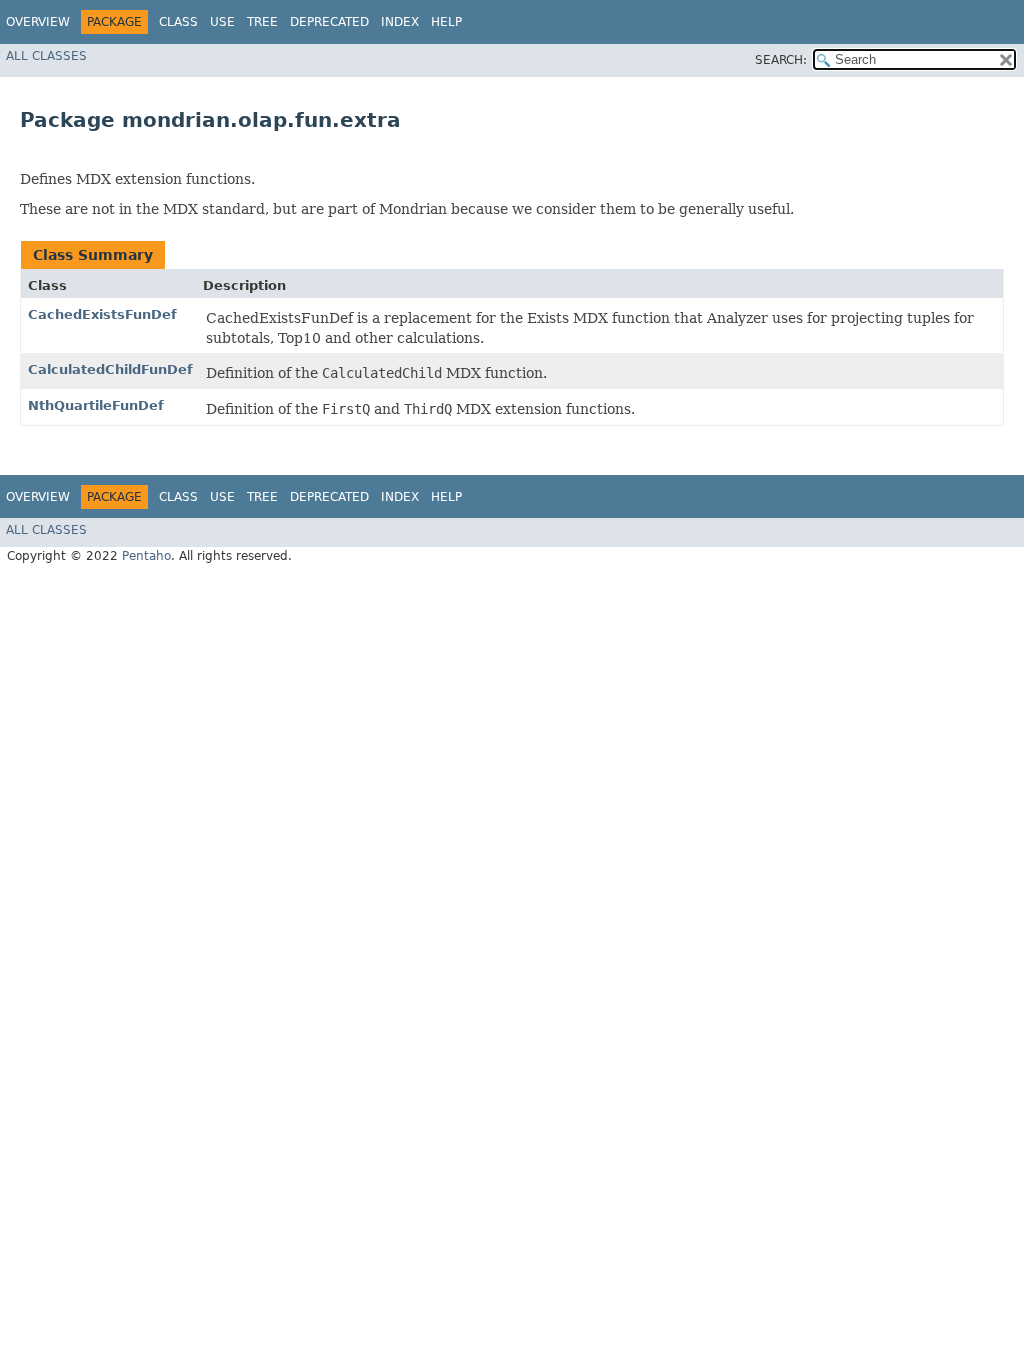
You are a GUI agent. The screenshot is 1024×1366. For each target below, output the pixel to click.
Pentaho (146, 556)
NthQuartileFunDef (96, 405)
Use (222, 22)
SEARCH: (781, 60)
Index (400, 22)
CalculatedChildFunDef (110, 369)
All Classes (46, 56)
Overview (38, 22)
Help (446, 22)
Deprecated (329, 22)
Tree (262, 22)
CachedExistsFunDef (102, 314)
